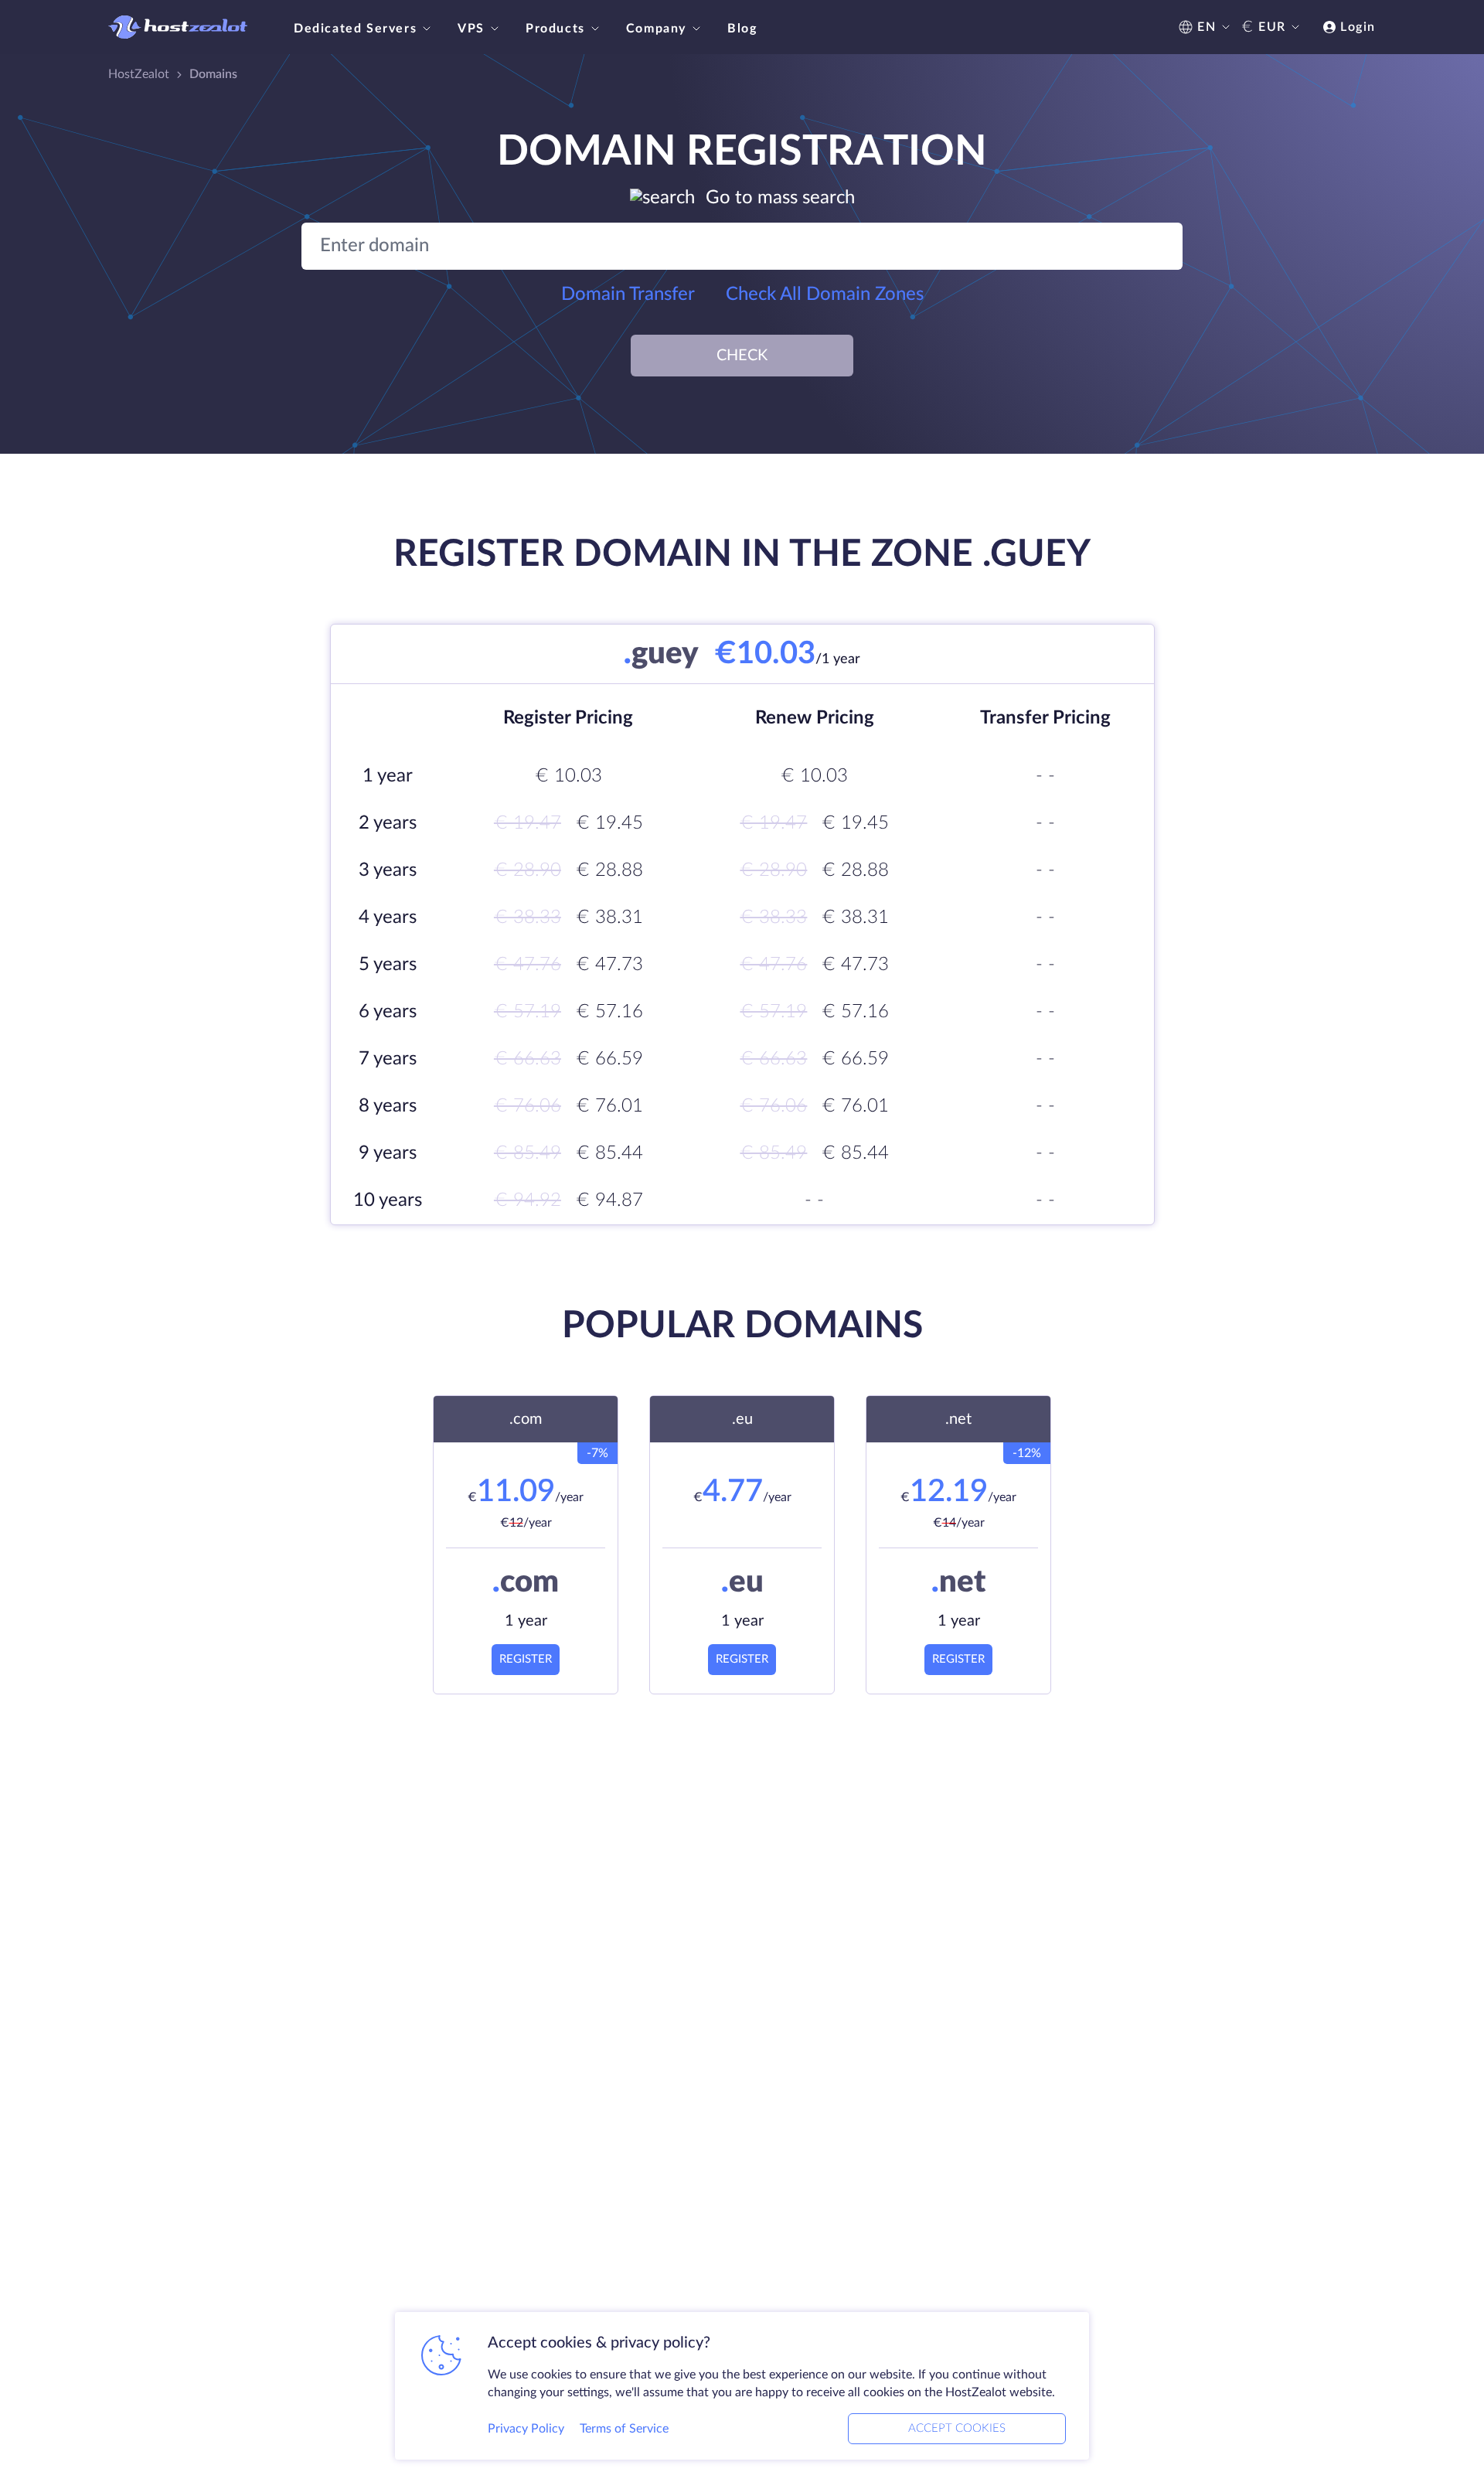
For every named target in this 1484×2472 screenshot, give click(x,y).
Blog (742, 29)
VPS (471, 29)
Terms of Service (624, 2429)
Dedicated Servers (355, 29)
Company (656, 29)
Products (555, 29)
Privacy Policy (526, 2429)
